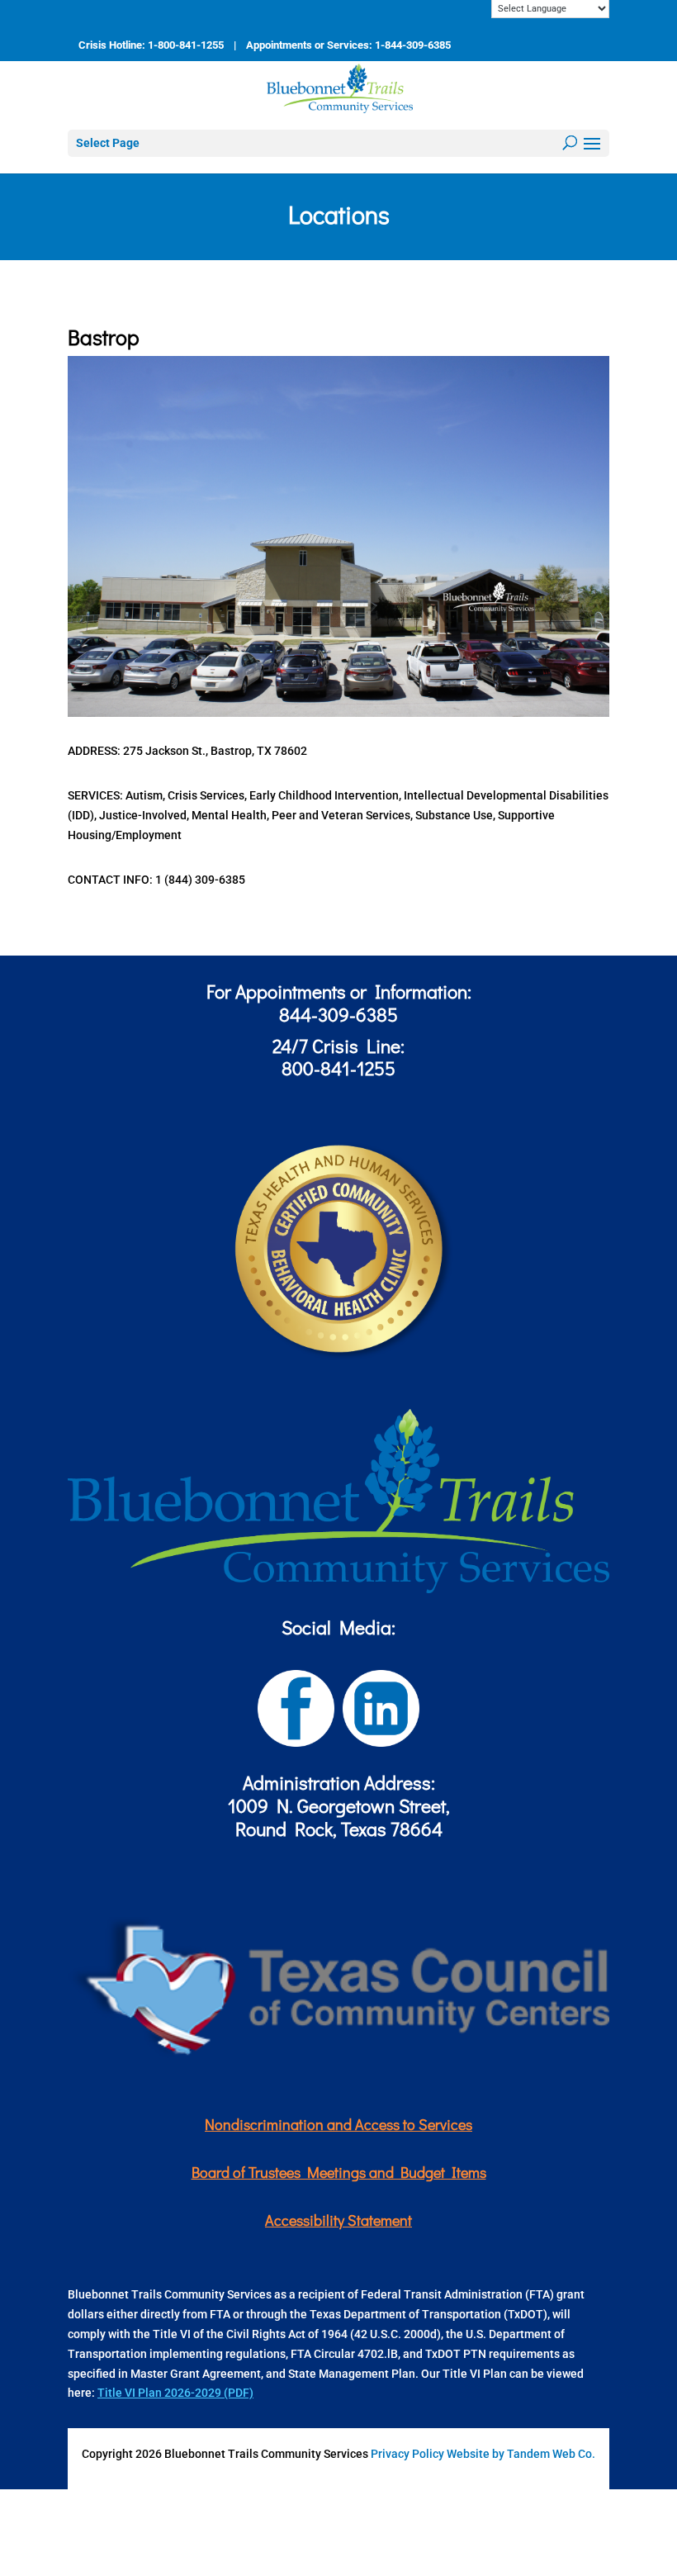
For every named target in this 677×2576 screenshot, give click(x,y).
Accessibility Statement (338, 2220)
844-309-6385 (338, 1014)
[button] (592, 145)
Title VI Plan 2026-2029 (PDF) (175, 2393)
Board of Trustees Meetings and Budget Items (339, 2172)
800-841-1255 (338, 1068)
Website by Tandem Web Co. (521, 2454)
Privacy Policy (407, 2454)
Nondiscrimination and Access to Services (338, 2124)
